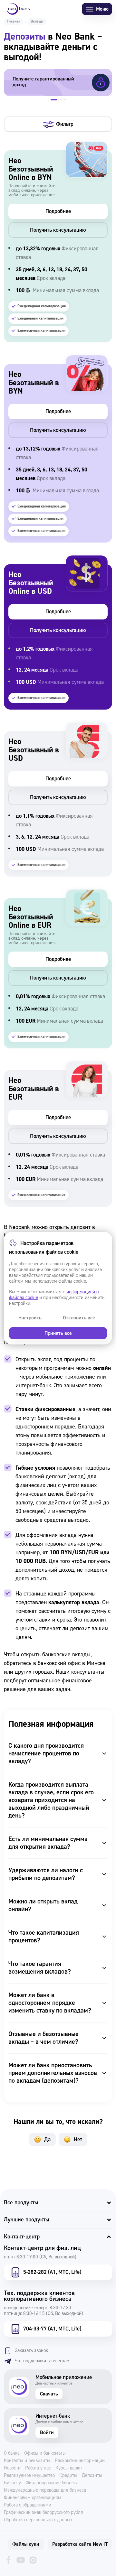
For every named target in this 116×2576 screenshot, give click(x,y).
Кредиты (68, 2476)
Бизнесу (12, 2483)
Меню (102, 9)
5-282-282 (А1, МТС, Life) (52, 2272)
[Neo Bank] (18, 9)
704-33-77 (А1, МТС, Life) (52, 2329)
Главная (14, 21)
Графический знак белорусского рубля (43, 2513)
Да (47, 2139)
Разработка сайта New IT (80, 2544)
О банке (12, 2453)
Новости (12, 2468)
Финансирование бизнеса (52, 2483)
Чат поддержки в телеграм (42, 2361)
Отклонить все (79, 1318)
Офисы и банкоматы (45, 2453)
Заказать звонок (31, 2351)
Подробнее (58, 211)
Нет (78, 2139)
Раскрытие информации (80, 2461)
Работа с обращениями (28, 2505)
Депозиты (92, 2476)
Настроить (30, 1318)
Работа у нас (38, 2468)
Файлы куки (26, 2544)
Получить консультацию (58, 230)
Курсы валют (69, 2468)
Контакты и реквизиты (27, 2461)
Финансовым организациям (33, 2498)
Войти (47, 2432)
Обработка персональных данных (38, 2520)
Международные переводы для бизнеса (45, 2490)
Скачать (49, 2394)
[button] (54, 100)
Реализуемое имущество (29, 2476)
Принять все (58, 1333)
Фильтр (65, 124)
